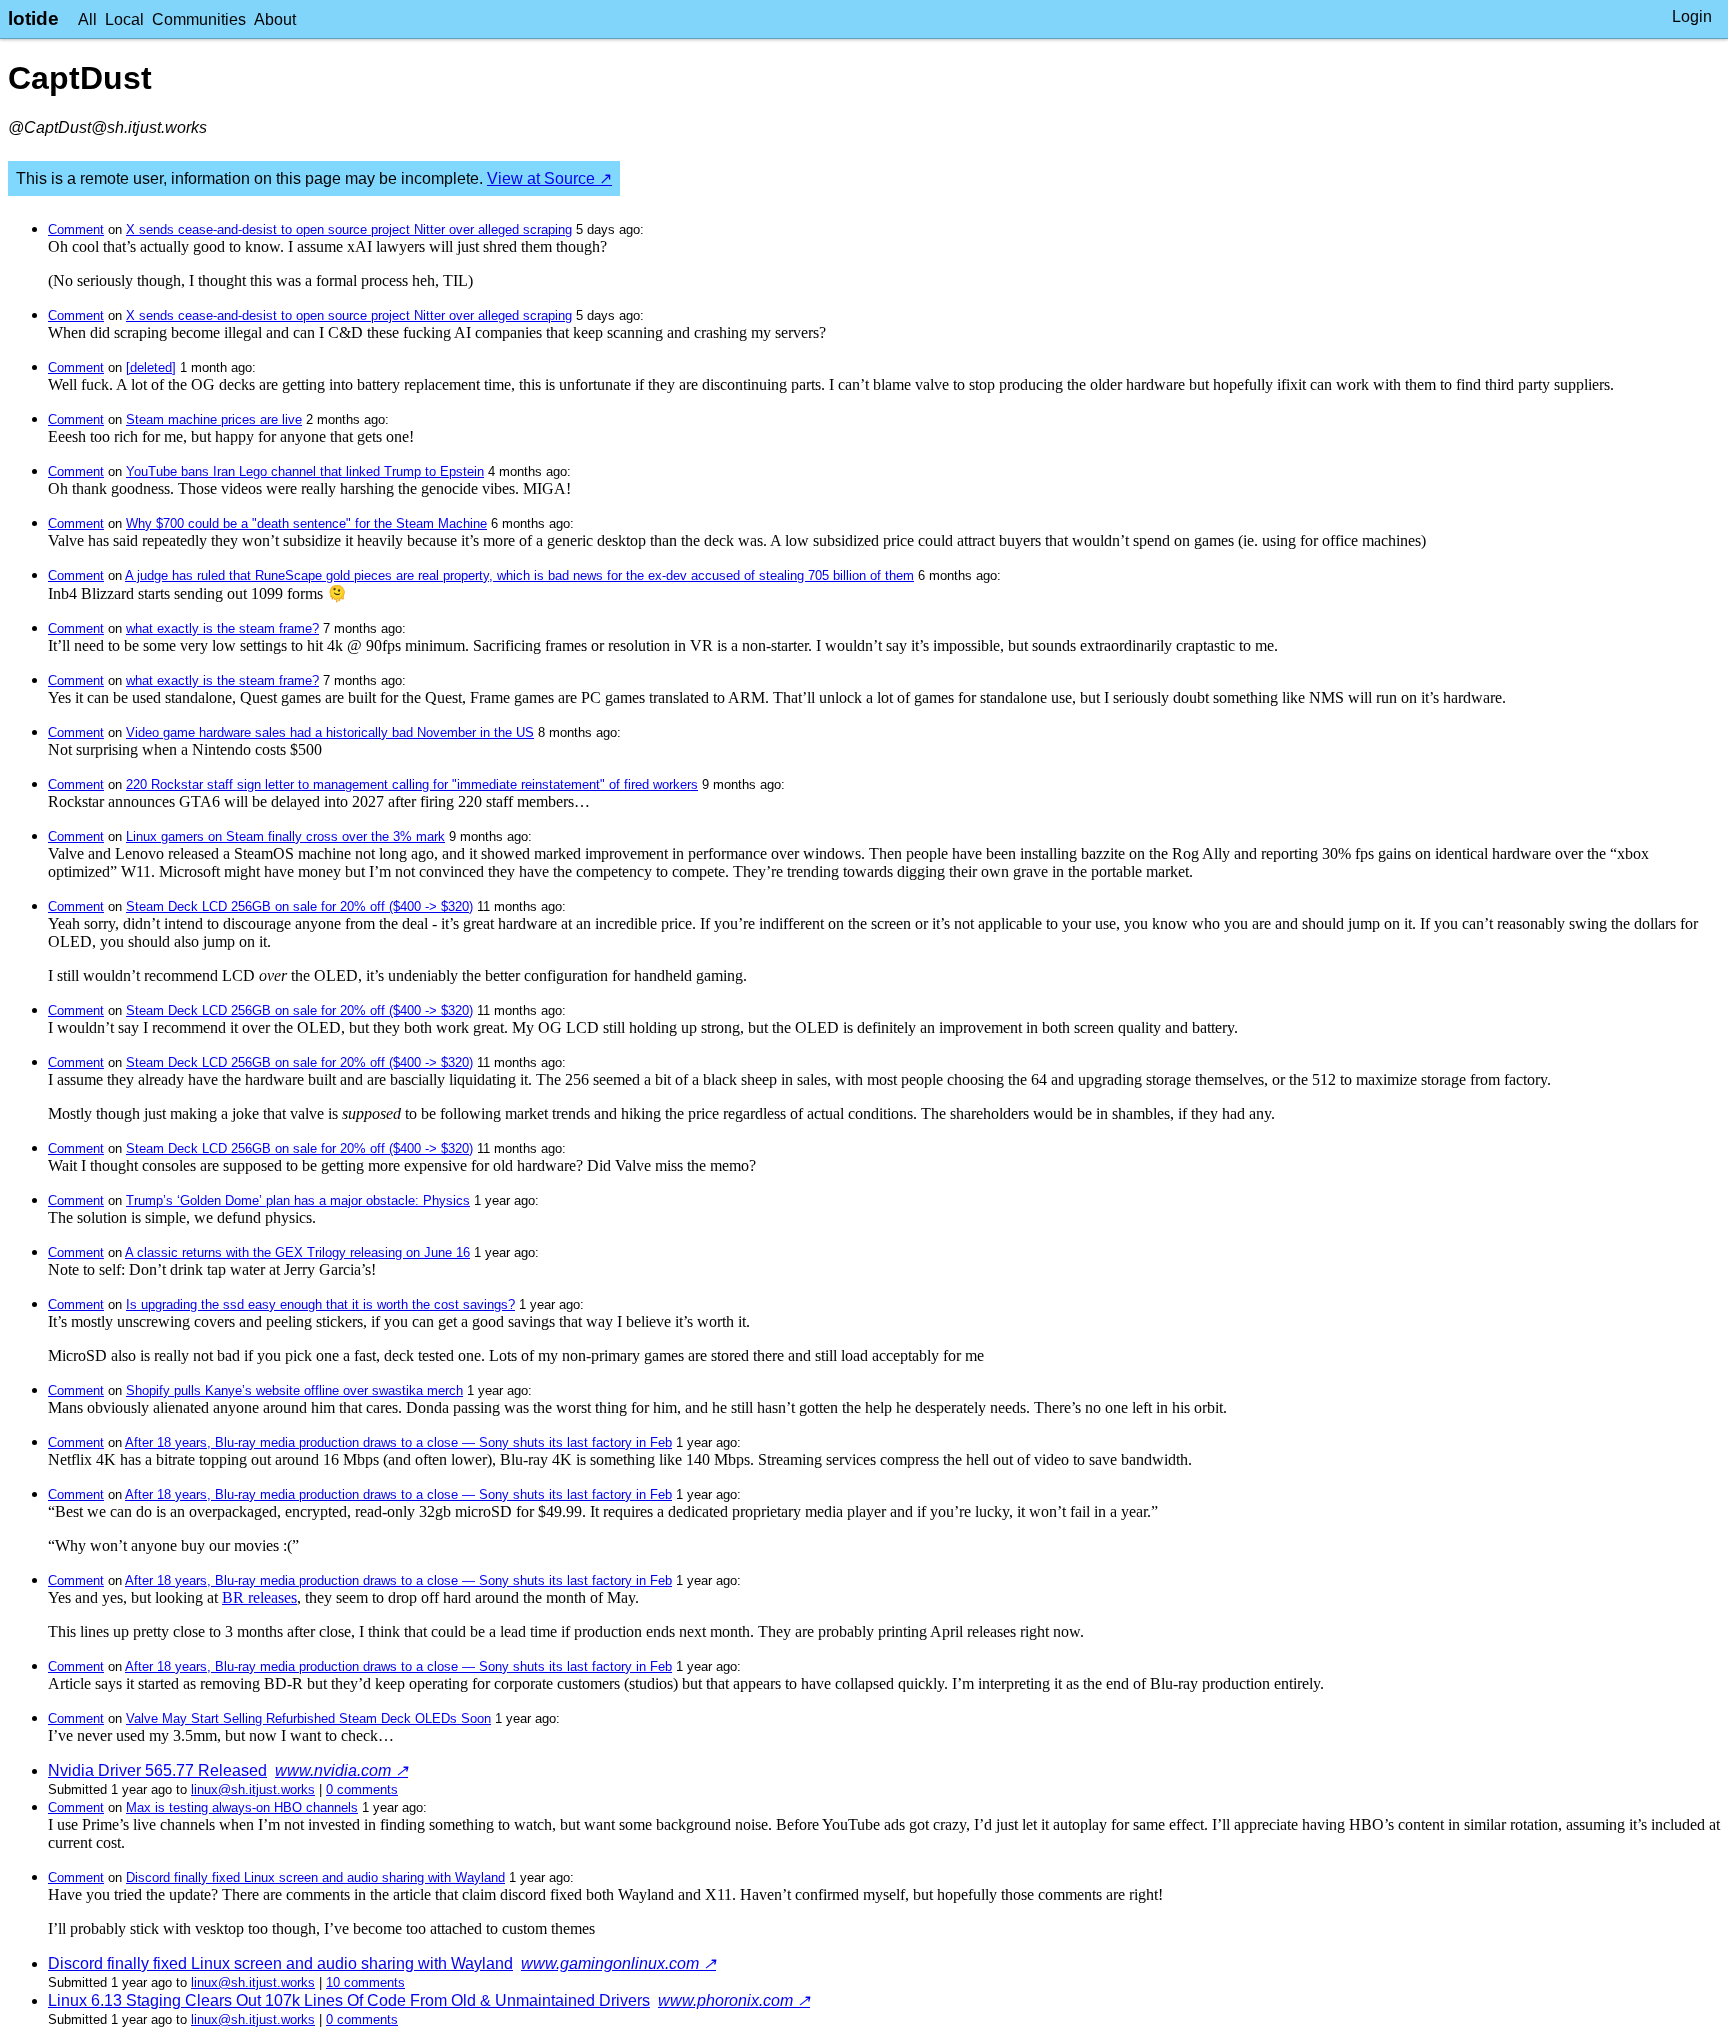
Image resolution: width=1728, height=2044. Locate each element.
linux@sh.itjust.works (253, 1789)
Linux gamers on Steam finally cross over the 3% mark (285, 836)
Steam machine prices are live (214, 419)
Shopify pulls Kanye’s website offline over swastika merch (294, 1390)
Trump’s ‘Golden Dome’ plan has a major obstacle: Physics (298, 1200)
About (275, 19)
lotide (33, 18)
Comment (76, 229)
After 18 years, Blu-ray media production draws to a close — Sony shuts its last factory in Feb (398, 1442)
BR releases (259, 1597)
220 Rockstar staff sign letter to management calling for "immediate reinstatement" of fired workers (412, 784)
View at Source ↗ (549, 178)
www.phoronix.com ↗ (734, 2000)
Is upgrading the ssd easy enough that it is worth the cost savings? (320, 1304)
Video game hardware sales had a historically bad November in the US (330, 732)
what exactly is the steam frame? (222, 628)
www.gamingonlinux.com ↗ (618, 1963)
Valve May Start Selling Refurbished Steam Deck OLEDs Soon (308, 1718)
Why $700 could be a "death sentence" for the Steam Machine (306, 523)
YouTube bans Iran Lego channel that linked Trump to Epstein (305, 471)
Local (124, 19)
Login (1692, 16)
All (87, 19)
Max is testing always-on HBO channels (242, 1807)
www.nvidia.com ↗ (341, 1770)
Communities (199, 19)
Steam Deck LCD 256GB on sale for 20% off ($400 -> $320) (299, 906)
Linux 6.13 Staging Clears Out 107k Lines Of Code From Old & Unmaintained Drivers (349, 2000)
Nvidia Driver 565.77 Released (157, 1770)
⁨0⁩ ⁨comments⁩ (362, 1789)
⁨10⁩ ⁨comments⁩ (365, 1982)
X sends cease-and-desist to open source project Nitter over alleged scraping (349, 229)
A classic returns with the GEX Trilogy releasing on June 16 (297, 1252)
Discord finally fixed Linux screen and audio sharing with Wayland (315, 1877)
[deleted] (151, 367)
